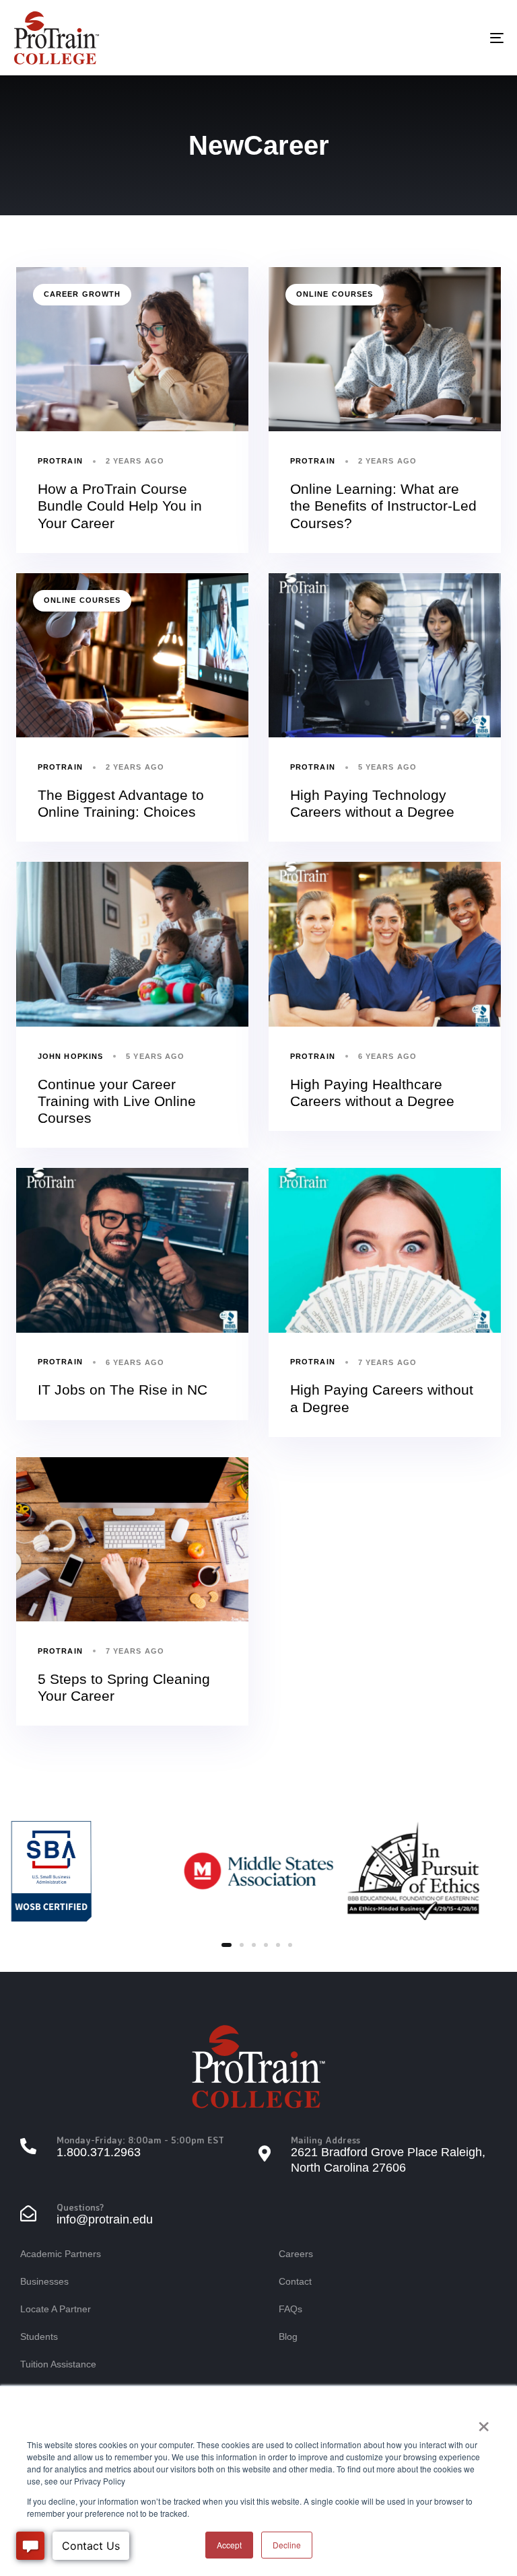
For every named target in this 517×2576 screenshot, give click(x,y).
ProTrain (60, 461)
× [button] (484, 2422)
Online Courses (335, 294)
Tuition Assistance (58, 2364)
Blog (288, 2336)
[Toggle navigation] (422, 38)
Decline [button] (287, 2545)
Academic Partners (61, 2254)
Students (39, 2336)
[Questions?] (139, 2215)
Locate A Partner (56, 2309)
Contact (295, 2281)
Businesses (44, 2281)
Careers (296, 2254)
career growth (82, 294)
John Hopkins (70, 1056)
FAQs (290, 2309)
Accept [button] (229, 2545)
